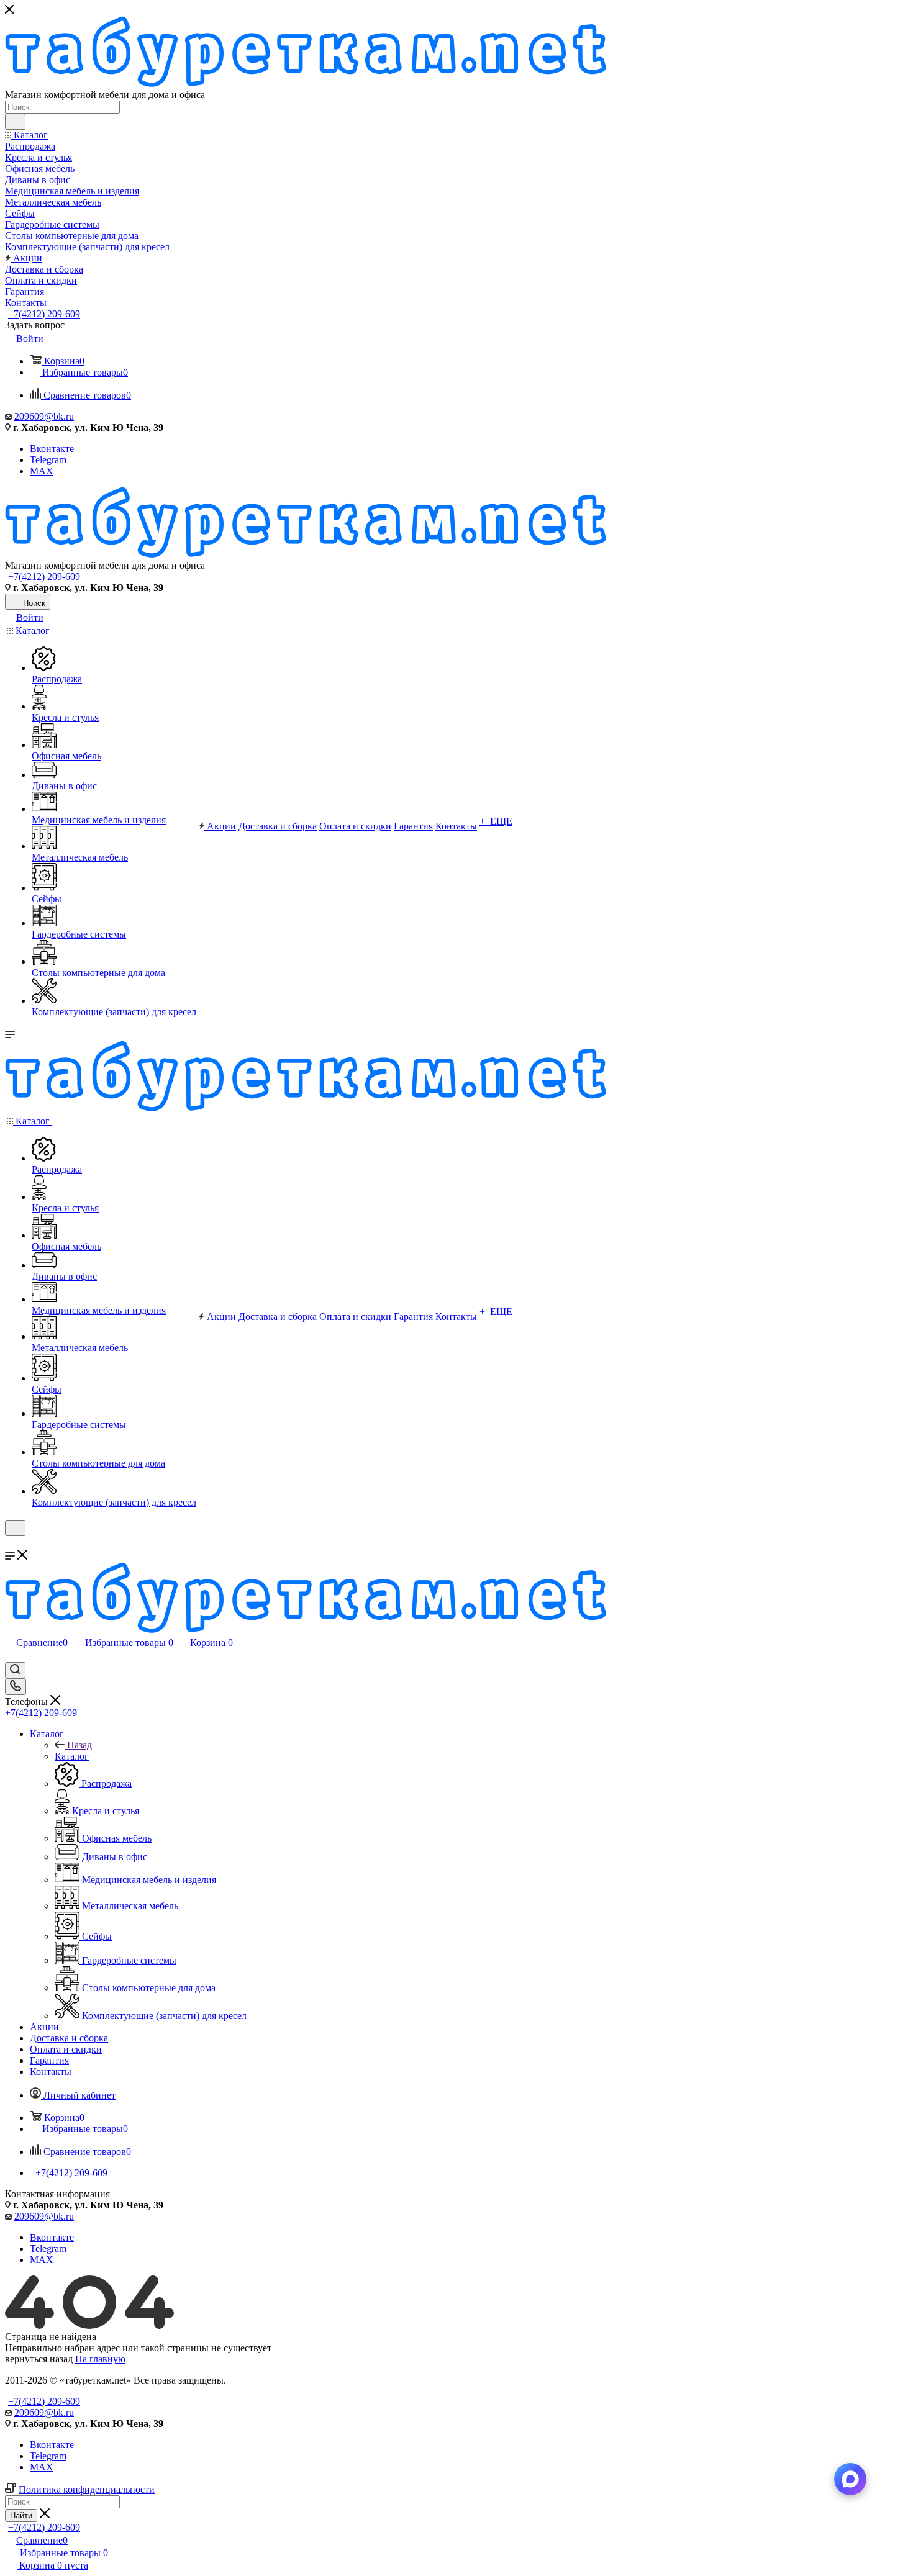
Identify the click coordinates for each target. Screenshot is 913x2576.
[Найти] (15, 122)
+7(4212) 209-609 (44, 314)
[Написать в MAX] (850, 2479)
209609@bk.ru (44, 416)
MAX (42, 471)
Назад (79, 1745)
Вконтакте (52, 449)
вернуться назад (39, 2359)
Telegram (48, 460)
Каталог (72, 1756)
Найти (21, 2515)
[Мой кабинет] (11, 1544)
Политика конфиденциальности (87, 2489)
